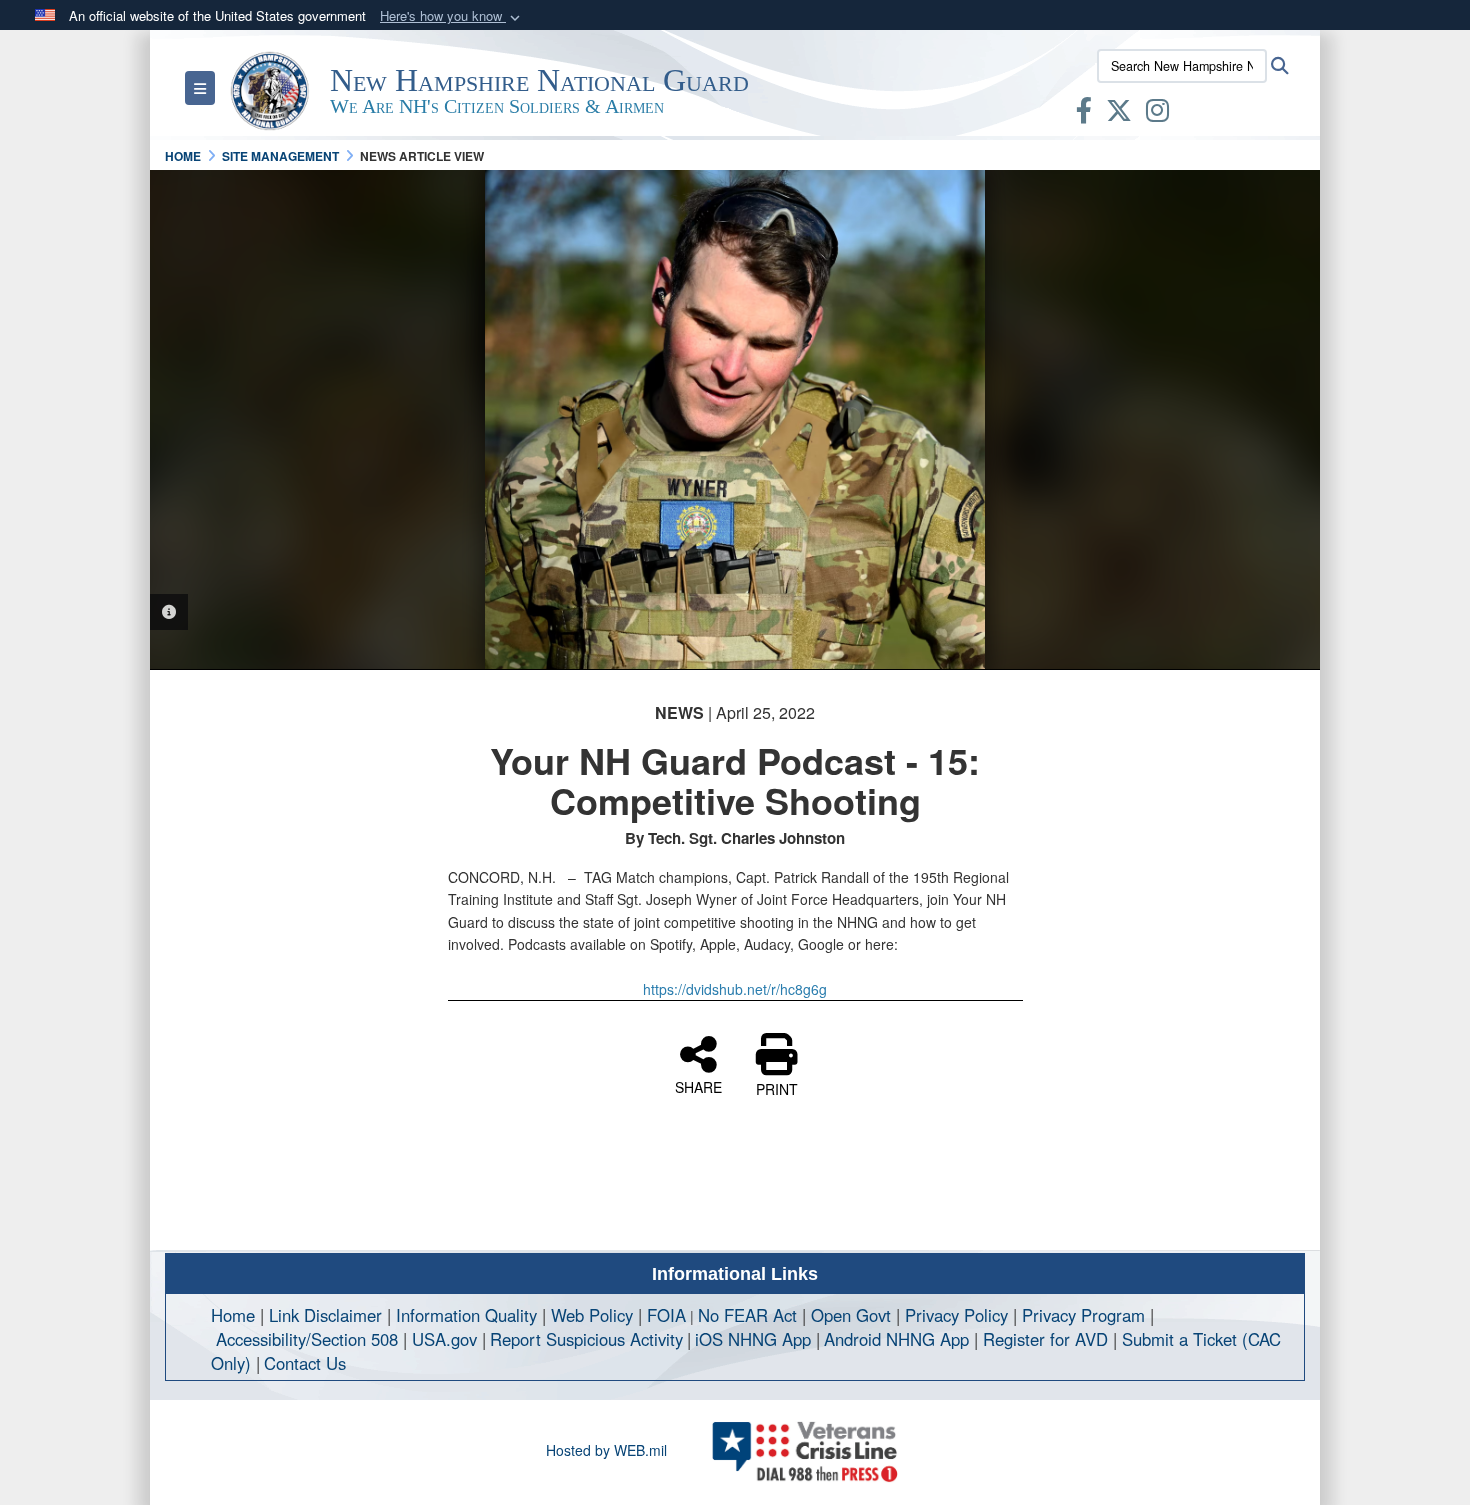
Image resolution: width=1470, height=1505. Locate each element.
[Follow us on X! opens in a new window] (1119, 114)
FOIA (666, 1315)
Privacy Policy (956, 1315)
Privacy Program (1083, 1315)
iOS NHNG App (753, 1339)
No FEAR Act (747, 1315)
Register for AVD (1045, 1339)
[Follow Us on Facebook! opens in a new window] (1084, 114)
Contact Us (305, 1363)
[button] (452, 16)
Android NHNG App (896, 1339)
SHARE (698, 1086)
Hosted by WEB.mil (606, 1450)
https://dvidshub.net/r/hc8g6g (735, 989)
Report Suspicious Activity (586, 1339)
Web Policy (592, 1315)
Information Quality (466, 1315)
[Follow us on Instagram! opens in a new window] (1157, 114)
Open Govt (853, 1315)
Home (233, 1315)
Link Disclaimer (325, 1315)
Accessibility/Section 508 (307, 1339)
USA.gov (444, 1339)
